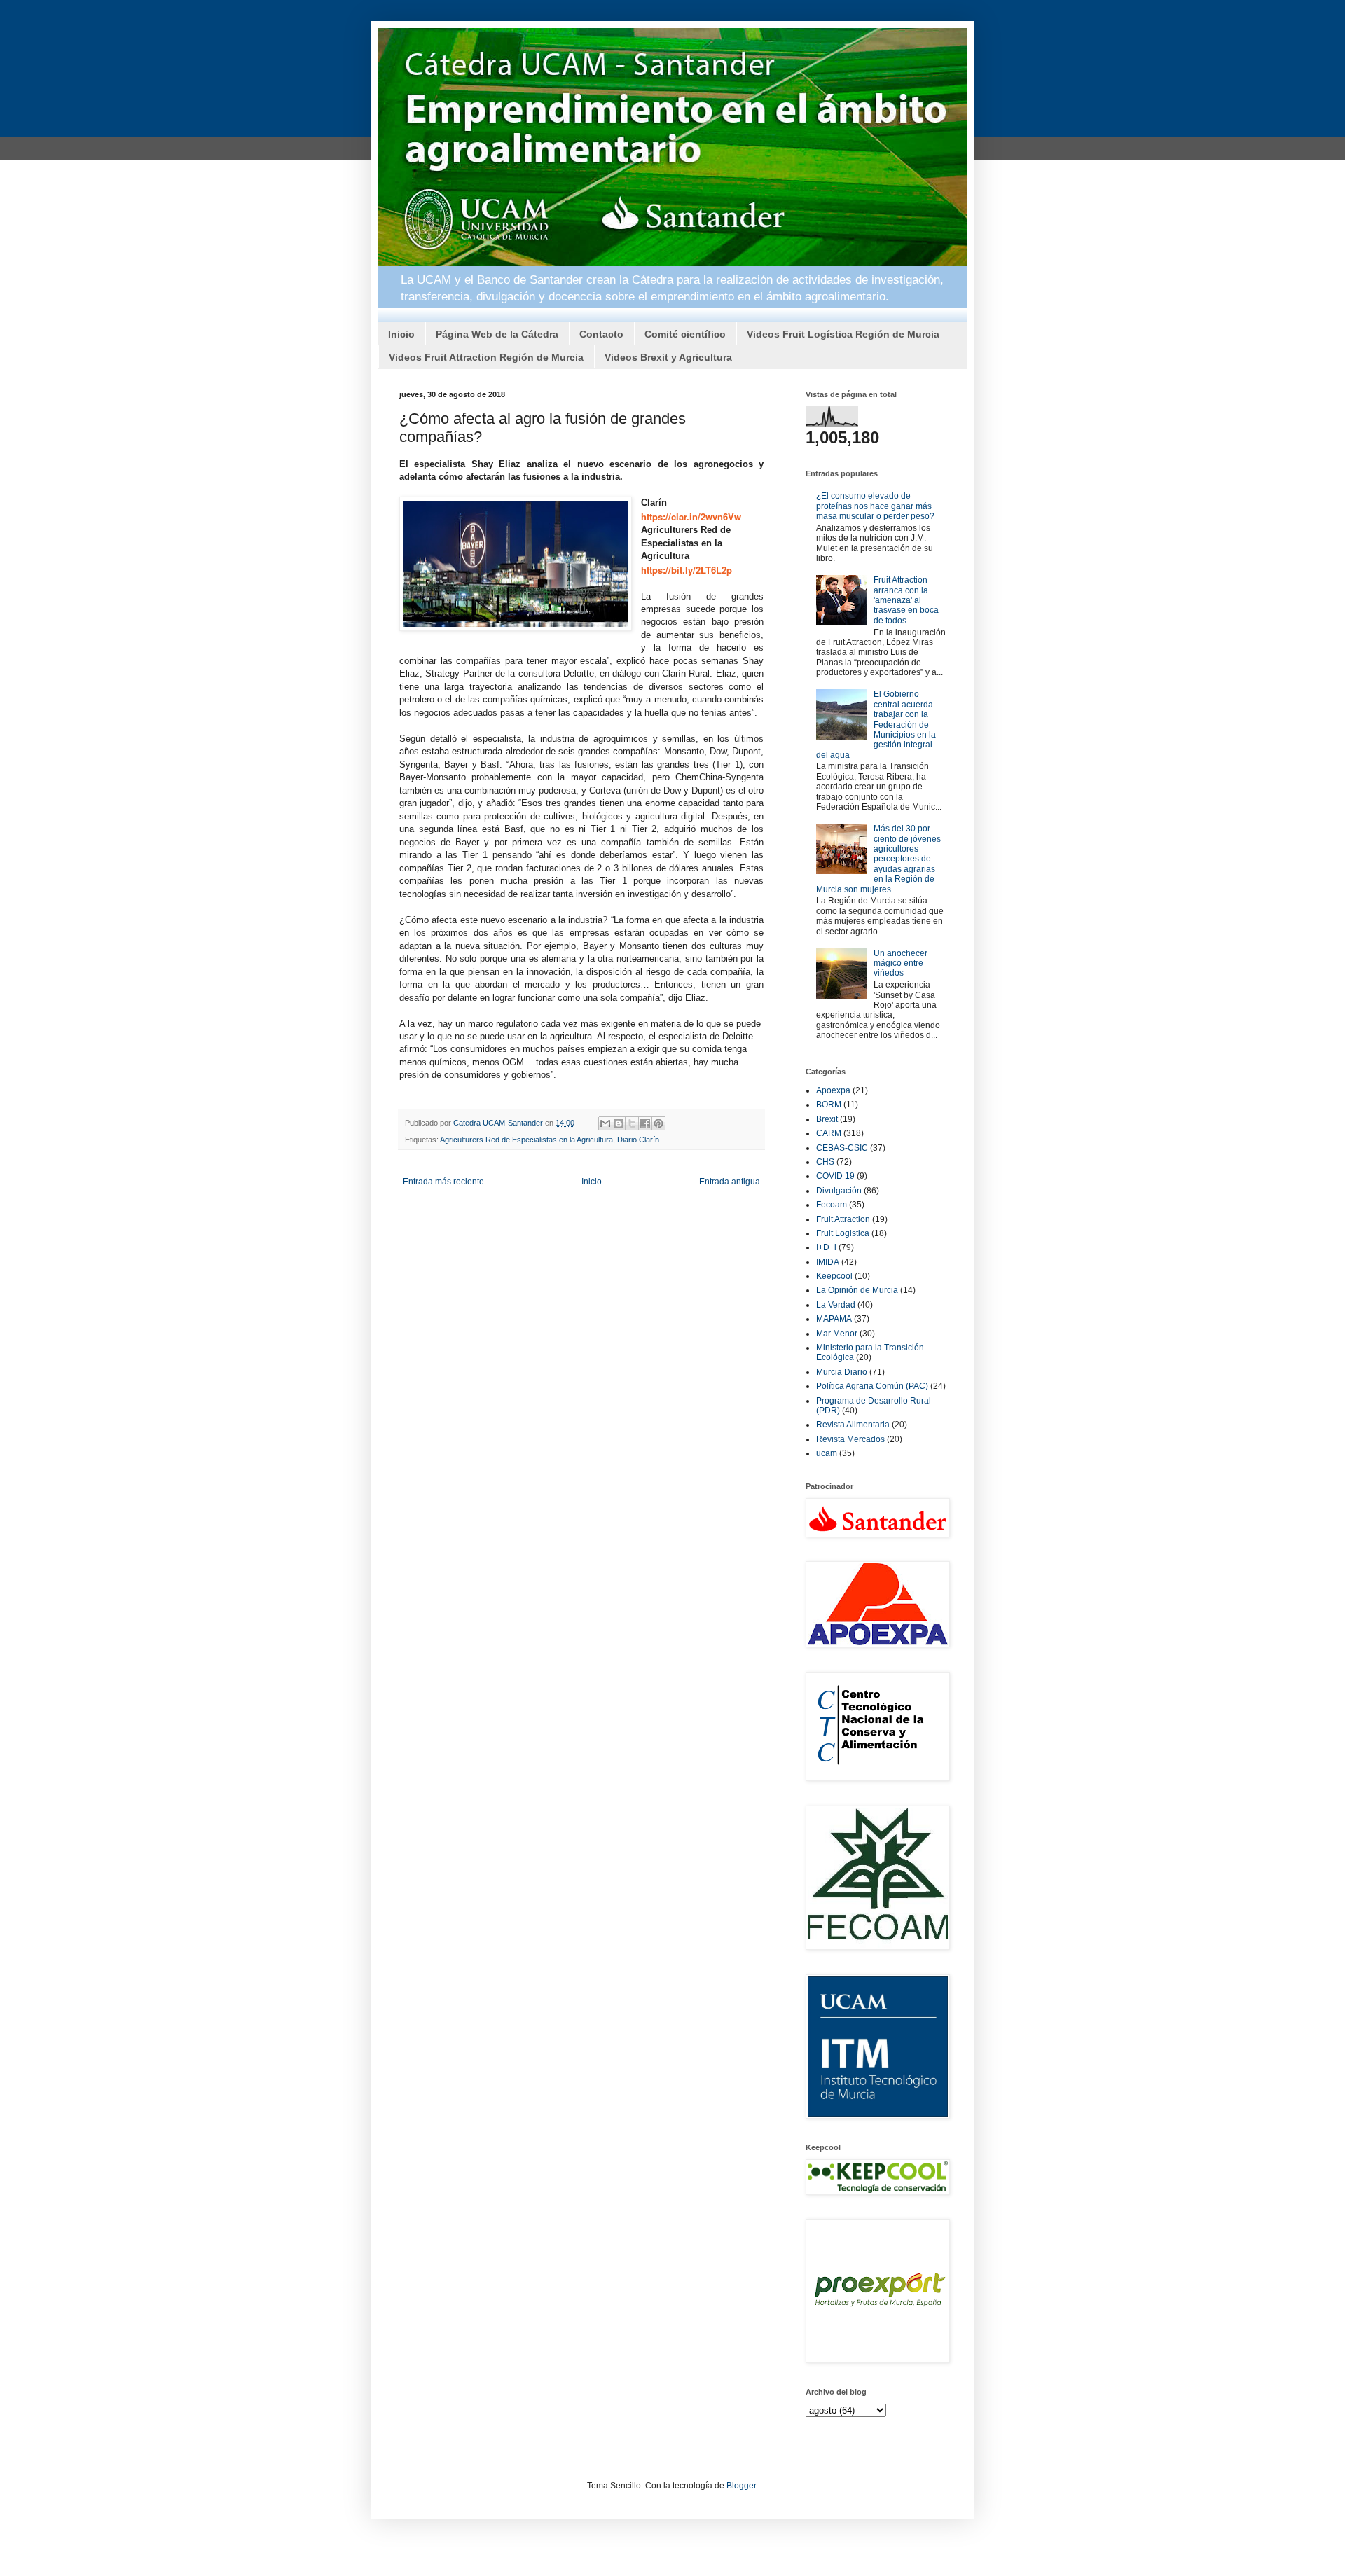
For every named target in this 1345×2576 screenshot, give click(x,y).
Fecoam (832, 1205)
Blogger (741, 2486)
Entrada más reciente (443, 1182)
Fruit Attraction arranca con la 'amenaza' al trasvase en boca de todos (906, 600)
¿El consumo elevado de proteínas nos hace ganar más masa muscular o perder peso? (875, 506)
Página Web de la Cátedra (497, 334)
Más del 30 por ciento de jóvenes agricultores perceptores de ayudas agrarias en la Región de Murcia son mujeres (878, 859)
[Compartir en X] (632, 1123)
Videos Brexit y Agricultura (668, 357)
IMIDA (828, 1262)
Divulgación (839, 1191)
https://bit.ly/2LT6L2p (687, 570)
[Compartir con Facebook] (645, 1123)
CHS (825, 1162)
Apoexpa (833, 1090)
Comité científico (685, 334)
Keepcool (834, 1276)
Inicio (401, 334)
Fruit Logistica (843, 1233)
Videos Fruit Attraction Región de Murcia (486, 357)
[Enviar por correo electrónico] (605, 1123)
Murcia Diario (842, 1372)
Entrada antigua (730, 1182)
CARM (829, 1133)
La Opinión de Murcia (857, 1290)
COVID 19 (835, 1176)
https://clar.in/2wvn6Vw (691, 517)
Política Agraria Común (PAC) (872, 1386)
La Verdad (836, 1305)
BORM (829, 1105)
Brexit (827, 1119)
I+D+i (826, 1247)
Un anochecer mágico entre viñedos (901, 963)
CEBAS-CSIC (842, 1148)
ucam (827, 1453)
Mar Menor (837, 1334)
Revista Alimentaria (853, 1425)
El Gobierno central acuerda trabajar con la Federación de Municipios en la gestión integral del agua (876, 724)
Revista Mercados (850, 1439)
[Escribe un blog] (619, 1123)
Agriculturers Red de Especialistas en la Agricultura (526, 1140)
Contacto (601, 334)
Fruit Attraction (843, 1219)
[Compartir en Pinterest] (658, 1123)
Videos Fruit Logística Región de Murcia (843, 334)
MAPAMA (834, 1319)
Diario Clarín (638, 1140)
